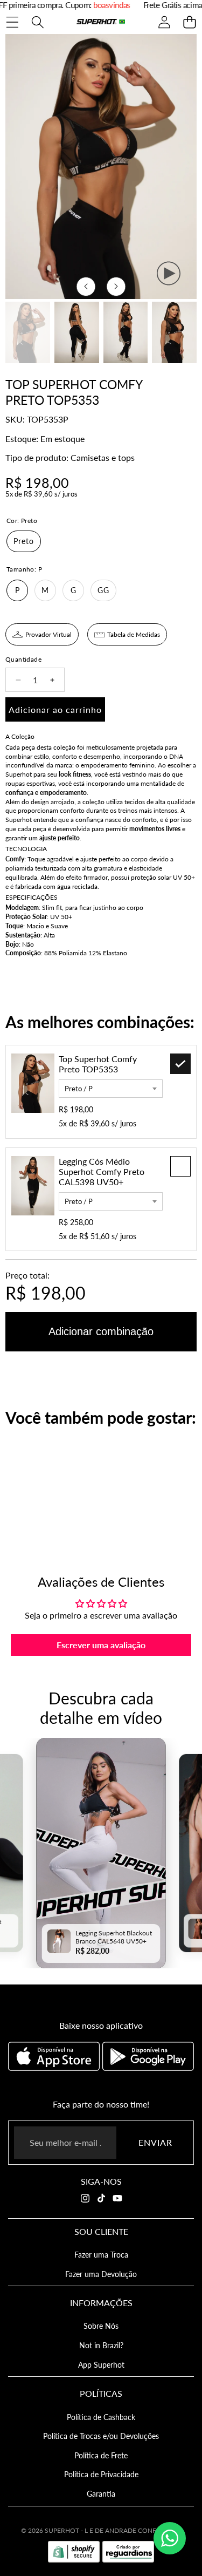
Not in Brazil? (101, 2345)
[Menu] (12, 22)
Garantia (101, 2494)
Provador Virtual (48, 634)
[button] (189, 22)
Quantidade (23, 659)
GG (103, 590)
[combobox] (111, 1089)
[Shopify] (74, 2552)
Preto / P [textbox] (79, 1089)
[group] (28, 332)
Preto (24, 541)
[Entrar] (164, 22)
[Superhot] (101, 22)
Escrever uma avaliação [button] (101, 1645)
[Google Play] (148, 2056)
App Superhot (101, 2365)
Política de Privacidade (101, 2474)
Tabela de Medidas (134, 634)
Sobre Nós (101, 2326)
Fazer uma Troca (101, 2255)
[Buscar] (37, 22)
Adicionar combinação (101, 1331)
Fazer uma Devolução (101, 2274)
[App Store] (55, 2056)
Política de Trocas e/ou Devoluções (101, 2436)
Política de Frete (101, 2455)
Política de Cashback (101, 2417)
